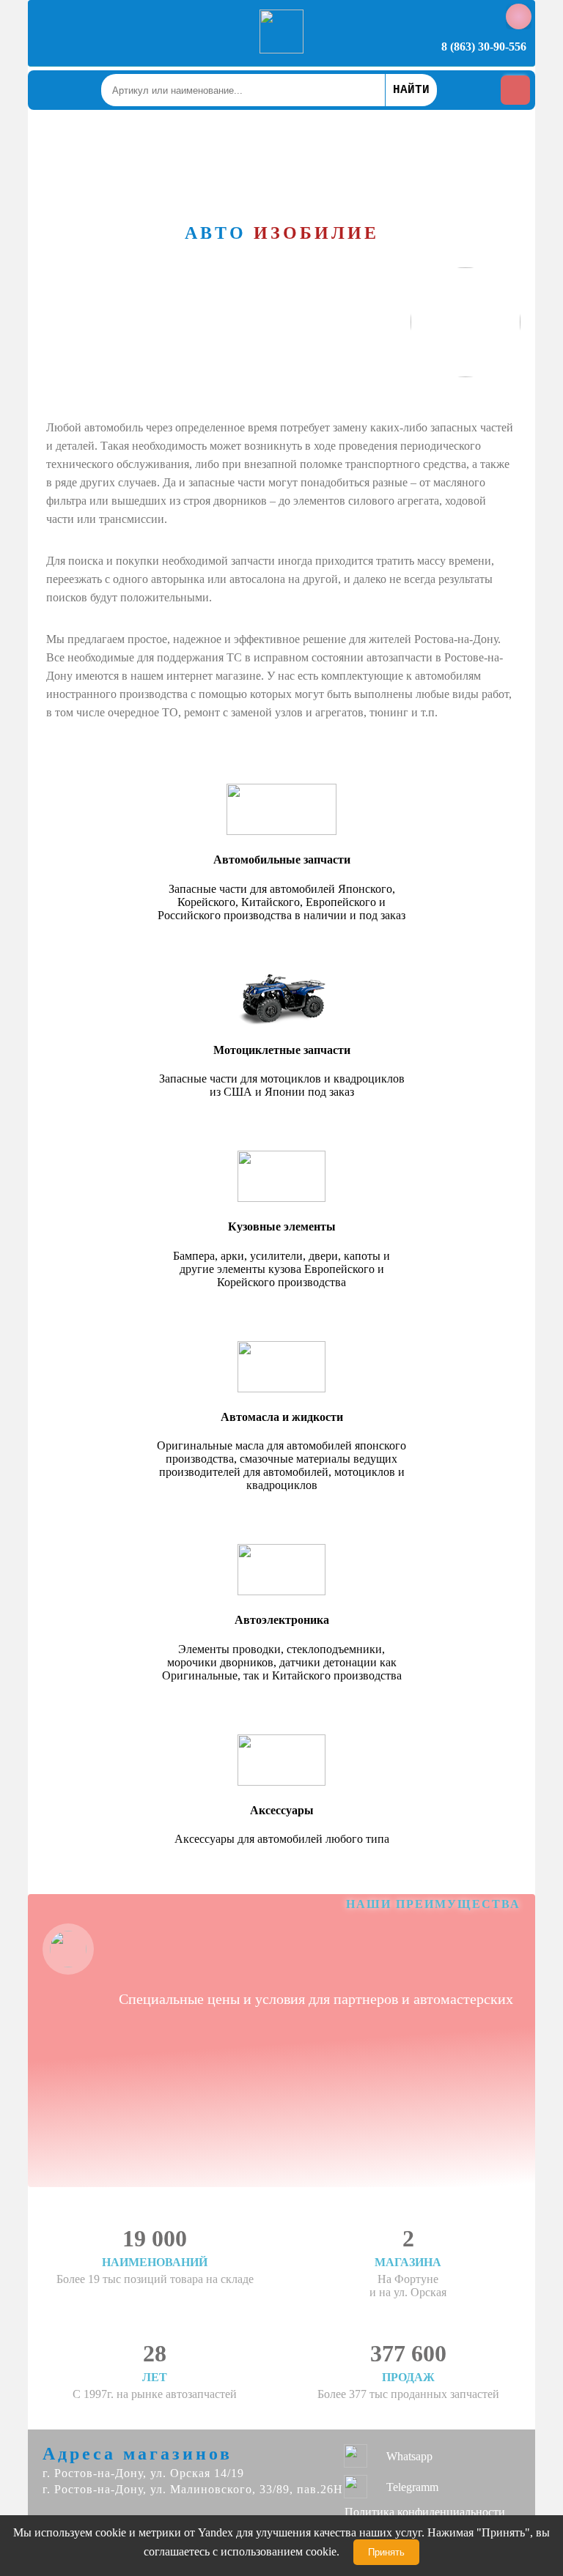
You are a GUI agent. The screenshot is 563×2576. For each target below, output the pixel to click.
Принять (386, 2552)
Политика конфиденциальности (425, 2512)
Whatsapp (409, 2456)
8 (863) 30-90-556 (484, 47)
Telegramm (412, 2487)
